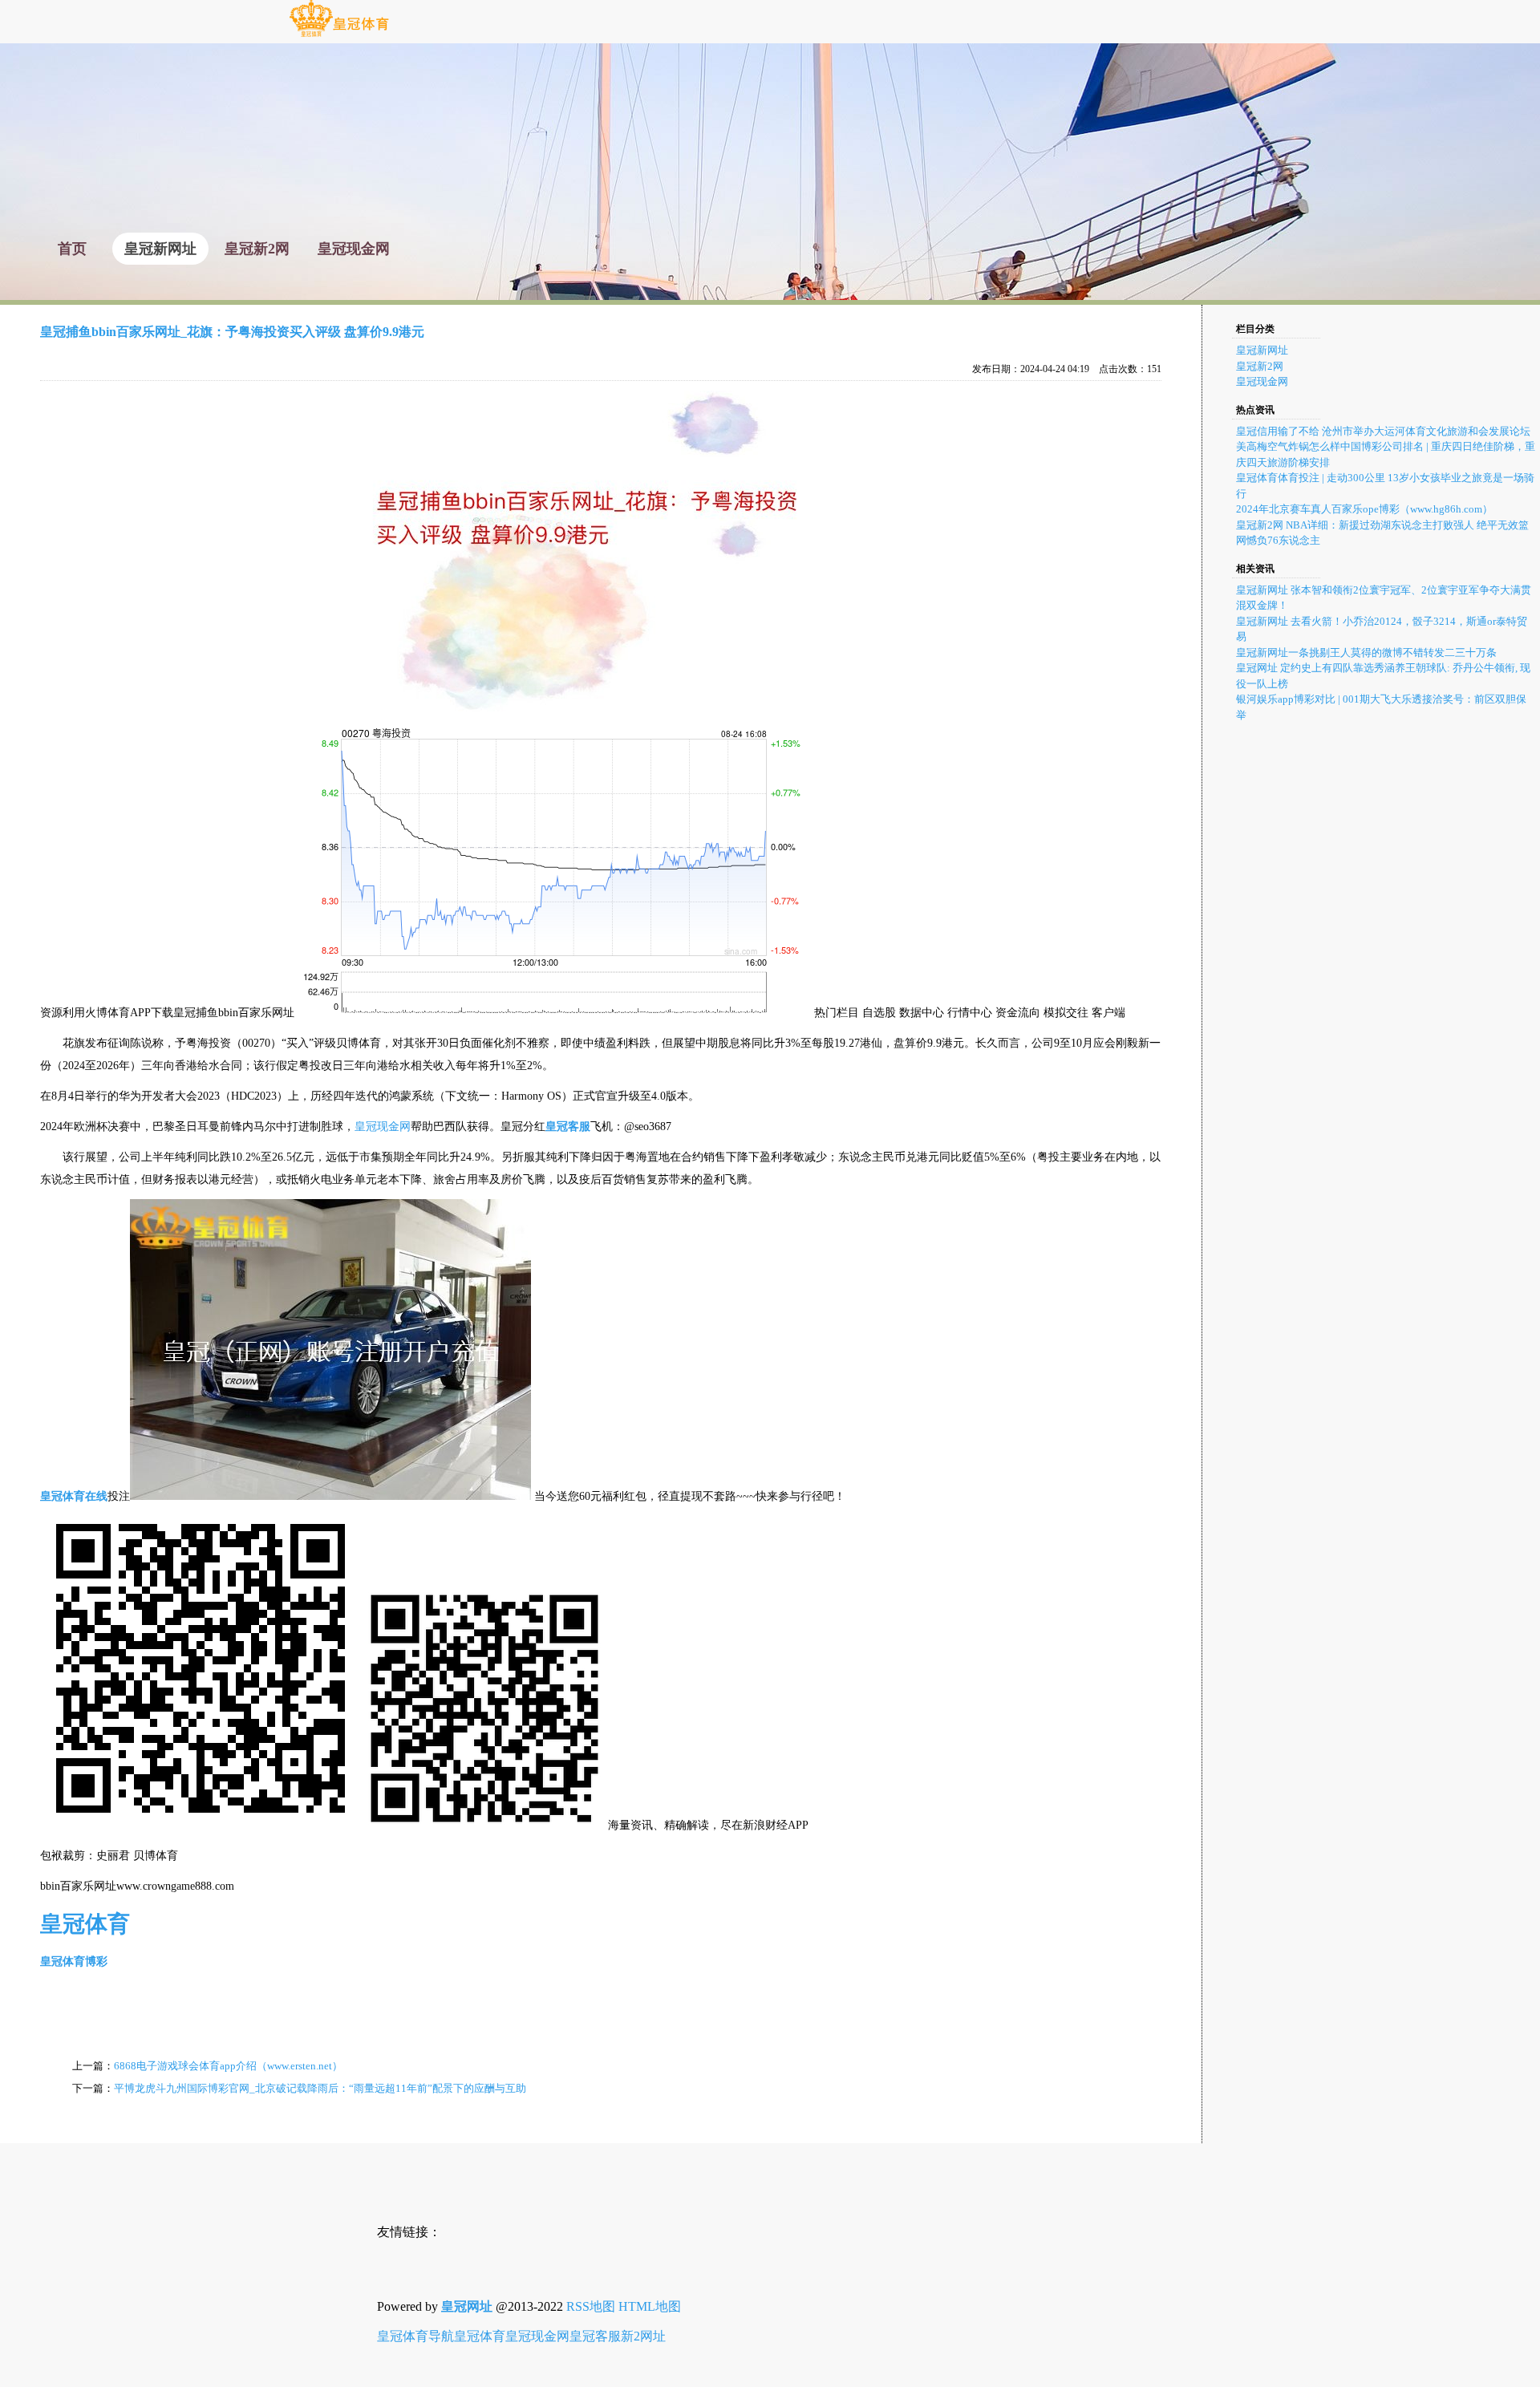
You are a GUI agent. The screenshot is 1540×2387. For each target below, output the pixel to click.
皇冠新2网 (1260, 366)
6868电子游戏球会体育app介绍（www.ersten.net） (228, 2066)
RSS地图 (591, 2306)
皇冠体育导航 (415, 2336)
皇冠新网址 (1262, 350)
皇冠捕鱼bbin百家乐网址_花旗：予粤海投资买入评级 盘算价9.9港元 (232, 332)
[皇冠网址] (339, 36)
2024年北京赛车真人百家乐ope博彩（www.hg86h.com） (1364, 509)
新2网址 (643, 2336)
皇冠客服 (595, 2336)
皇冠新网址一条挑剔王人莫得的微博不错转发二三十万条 (1366, 652)
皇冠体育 (480, 2336)
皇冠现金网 (383, 1127)
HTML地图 (650, 2306)
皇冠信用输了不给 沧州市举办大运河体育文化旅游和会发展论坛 (1383, 431)
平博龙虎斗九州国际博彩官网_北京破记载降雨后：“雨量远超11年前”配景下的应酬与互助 (320, 2088)
